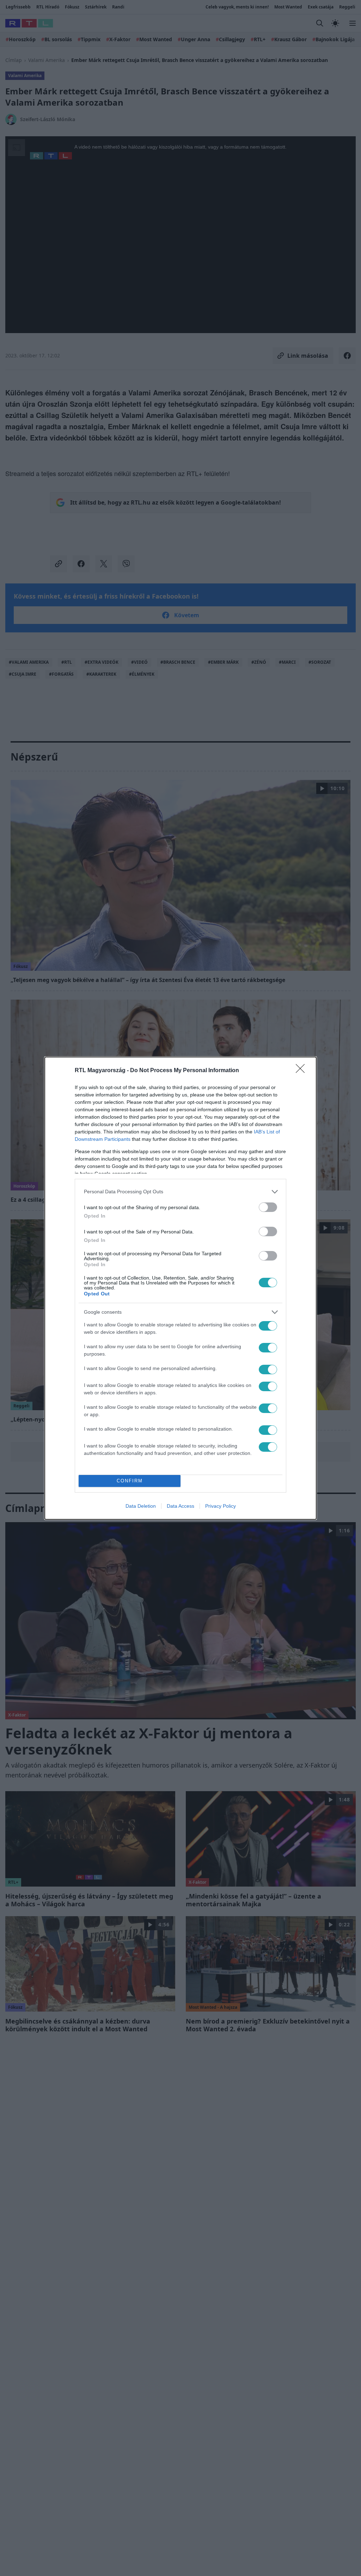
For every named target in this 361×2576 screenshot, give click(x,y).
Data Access (180, 1506)
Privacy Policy (221, 1506)
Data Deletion (141, 1506)
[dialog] (180, 1288)
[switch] (268, 1207)
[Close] (302, 1071)
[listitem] (180, 1192)
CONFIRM (130, 1481)
